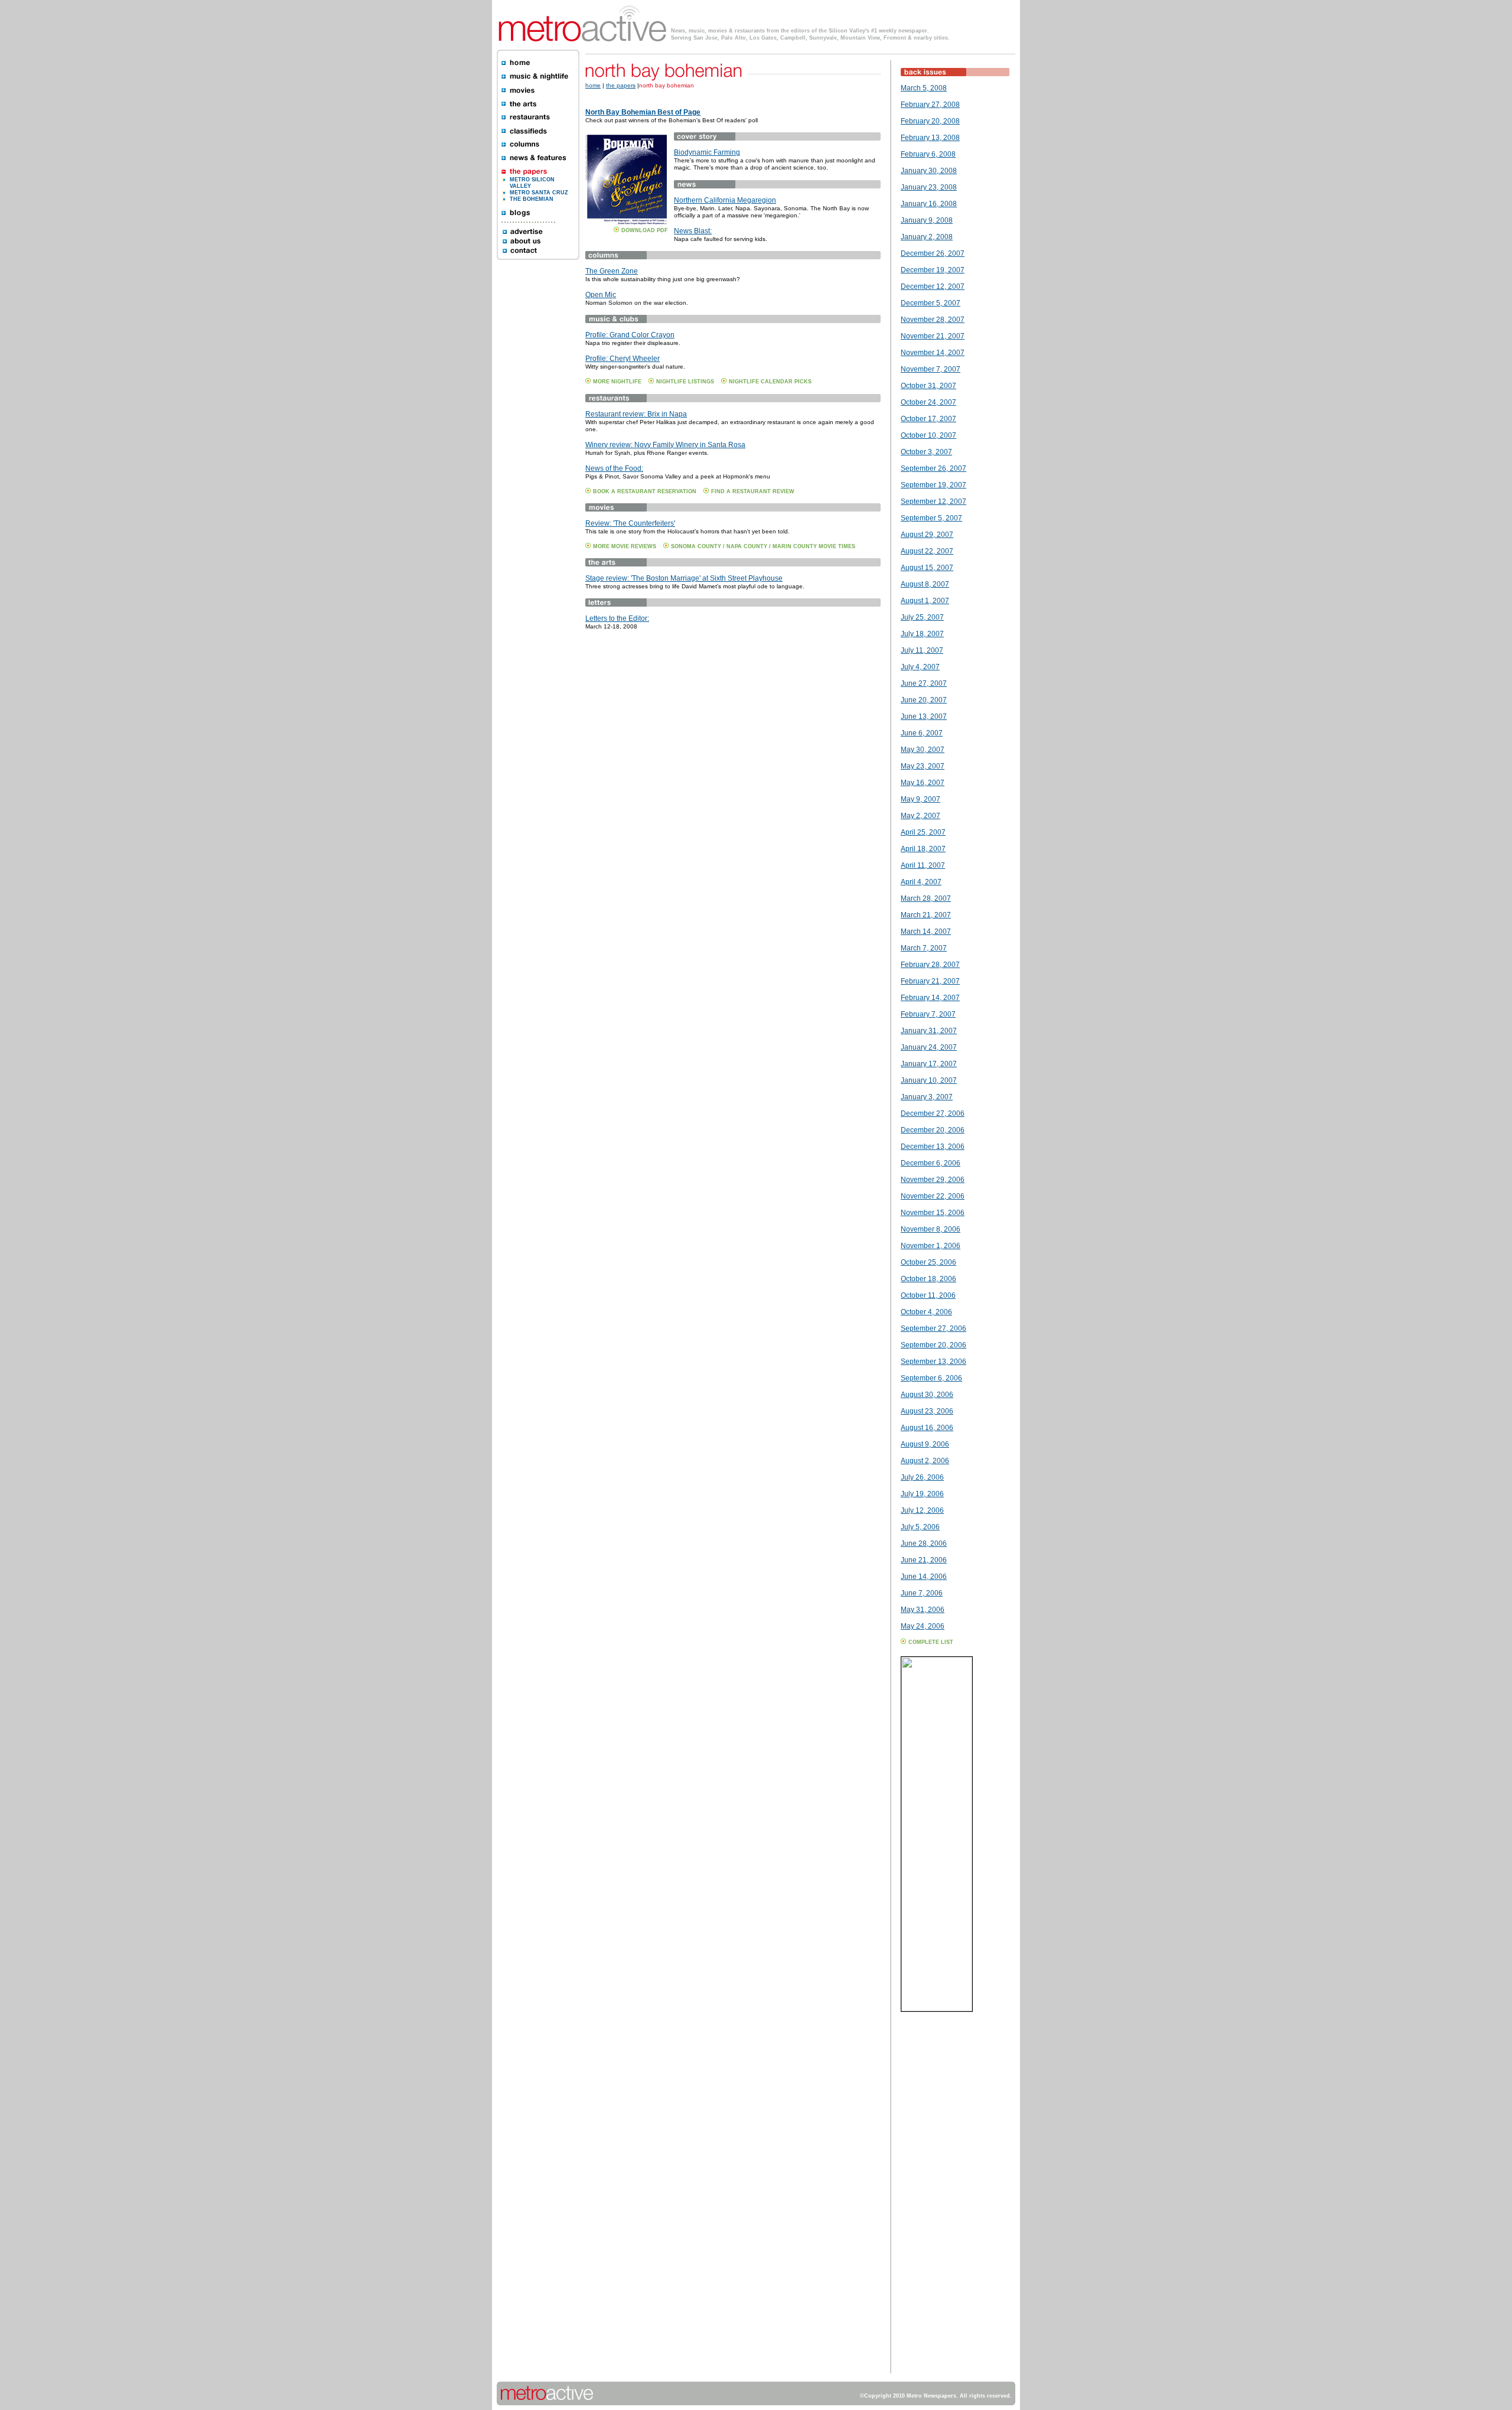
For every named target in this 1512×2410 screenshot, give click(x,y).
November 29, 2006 (933, 1180)
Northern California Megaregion (725, 200)
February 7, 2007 (928, 1014)
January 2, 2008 (927, 237)
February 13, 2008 (930, 138)
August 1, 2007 (925, 601)
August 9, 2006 (925, 1444)
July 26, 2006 (922, 1477)
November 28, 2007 (933, 320)
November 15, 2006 (933, 1213)
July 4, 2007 (920, 667)
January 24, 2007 (929, 1047)
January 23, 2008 (929, 187)
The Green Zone (612, 271)
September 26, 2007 (933, 468)
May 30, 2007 (923, 750)
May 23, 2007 (923, 766)
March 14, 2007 (926, 932)
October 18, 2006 (928, 1279)
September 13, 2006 (933, 1362)
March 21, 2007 (926, 915)
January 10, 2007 (929, 1080)
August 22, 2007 (927, 551)
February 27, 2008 (930, 105)
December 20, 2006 (933, 1130)
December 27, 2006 (933, 1113)
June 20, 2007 (924, 700)
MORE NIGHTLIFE (617, 382)
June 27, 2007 (924, 683)
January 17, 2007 (929, 1064)
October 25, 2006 (928, 1262)
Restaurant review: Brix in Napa (636, 414)
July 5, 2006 (920, 1527)
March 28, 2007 (926, 898)
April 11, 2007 (923, 865)
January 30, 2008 (929, 171)
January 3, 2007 (927, 1097)
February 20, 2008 (930, 121)
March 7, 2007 (924, 948)
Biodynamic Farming (707, 152)
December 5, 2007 (931, 303)
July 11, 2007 (922, 650)
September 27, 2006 (933, 1328)
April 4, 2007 (921, 882)
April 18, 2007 (923, 849)
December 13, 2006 (933, 1147)
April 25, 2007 (923, 832)
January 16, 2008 (929, 204)
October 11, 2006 (928, 1295)
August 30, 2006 (927, 1395)
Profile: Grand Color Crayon (630, 335)
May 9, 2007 (920, 799)
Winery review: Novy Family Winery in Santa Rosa (665, 445)
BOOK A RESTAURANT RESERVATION (645, 491)
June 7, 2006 (922, 1593)
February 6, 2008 (928, 154)
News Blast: (693, 231)
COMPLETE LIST (931, 1642)
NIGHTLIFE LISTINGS (685, 382)
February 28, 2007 (930, 965)
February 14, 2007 (930, 998)
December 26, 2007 (933, 253)
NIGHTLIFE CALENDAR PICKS (770, 382)
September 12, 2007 (933, 501)
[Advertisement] (936, 2196)
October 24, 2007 (928, 402)
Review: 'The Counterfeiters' (630, 523)
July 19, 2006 (922, 1494)
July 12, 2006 (922, 1510)
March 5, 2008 (924, 88)
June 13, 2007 (924, 717)
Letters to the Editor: (617, 618)
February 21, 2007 (930, 981)
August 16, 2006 (927, 1428)
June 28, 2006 (924, 1543)
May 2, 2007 (920, 816)
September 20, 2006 (933, 1345)
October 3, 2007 (926, 452)
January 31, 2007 (929, 1031)
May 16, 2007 (923, 783)
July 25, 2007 (922, 617)
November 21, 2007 (933, 336)
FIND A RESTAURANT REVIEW (753, 491)
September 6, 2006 (931, 1378)
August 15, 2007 (927, 568)
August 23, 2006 (927, 1411)
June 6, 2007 (922, 733)
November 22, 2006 (933, 1196)
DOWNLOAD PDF (645, 230)
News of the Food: (614, 468)
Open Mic (601, 295)
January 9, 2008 (927, 220)
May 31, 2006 (923, 1610)
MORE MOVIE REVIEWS (625, 546)
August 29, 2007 (927, 535)
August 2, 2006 (925, 1461)
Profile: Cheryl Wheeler (623, 359)
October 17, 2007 (928, 419)
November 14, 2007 (933, 353)
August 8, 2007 (925, 584)
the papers (621, 85)
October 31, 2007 (928, 386)
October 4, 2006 (926, 1312)
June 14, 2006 (924, 1577)
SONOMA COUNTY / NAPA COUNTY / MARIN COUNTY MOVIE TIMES (763, 546)
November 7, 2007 (931, 369)
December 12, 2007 (933, 286)
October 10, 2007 (928, 435)
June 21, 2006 (924, 1560)
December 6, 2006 (931, 1163)
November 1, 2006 (931, 1246)
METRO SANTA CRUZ (539, 193)
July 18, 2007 (922, 634)
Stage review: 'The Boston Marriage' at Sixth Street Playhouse (684, 578)
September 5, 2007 (931, 518)
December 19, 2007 (933, 270)
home (593, 85)
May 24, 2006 (923, 1626)
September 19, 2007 (933, 485)
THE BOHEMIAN (532, 199)
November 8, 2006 (931, 1229)
